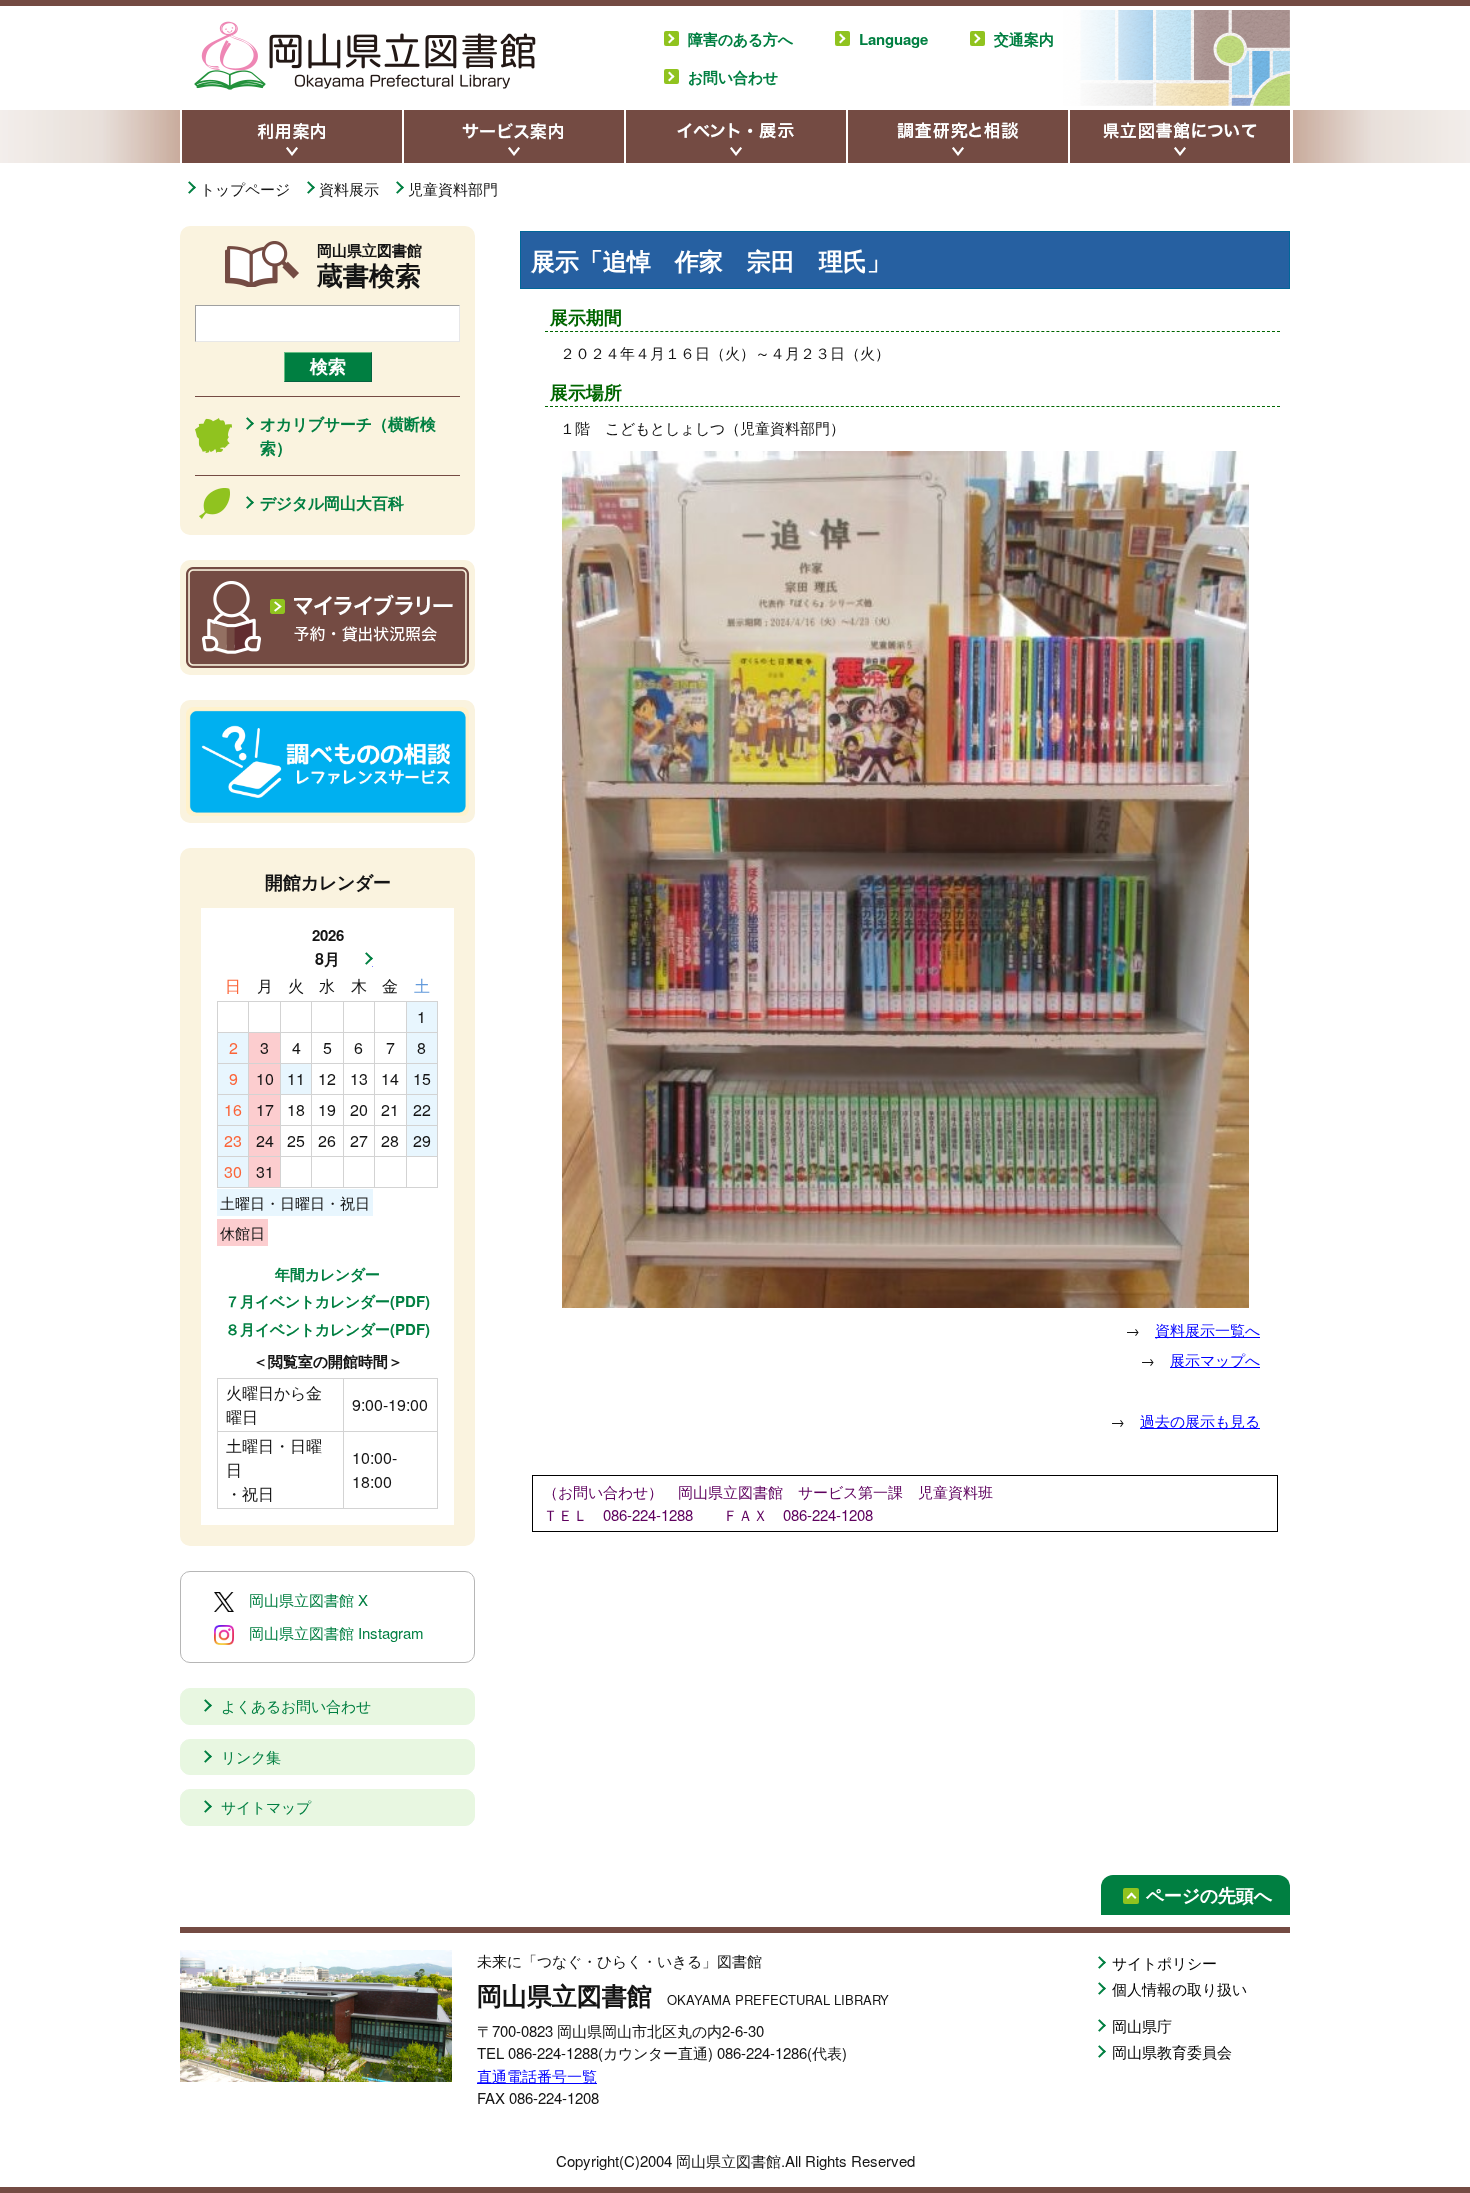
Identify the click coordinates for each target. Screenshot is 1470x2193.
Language (893, 39)
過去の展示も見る (1200, 1420)
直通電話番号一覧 (537, 2075)
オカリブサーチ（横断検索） (348, 435)
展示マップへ (1215, 1359)
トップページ (245, 188)
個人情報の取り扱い (1179, 1988)
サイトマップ (266, 1806)
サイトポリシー (1164, 1962)
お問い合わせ (733, 77)
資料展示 (349, 188)
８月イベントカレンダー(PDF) (327, 1329)
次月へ (363, 959)
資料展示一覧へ (1207, 1329)
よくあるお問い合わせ (296, 1705)
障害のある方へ (740, 39)
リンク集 (251, 1756)
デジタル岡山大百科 (332, 502)
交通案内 (1024, 39)
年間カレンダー (327, 1274)
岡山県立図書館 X (308, 1599)
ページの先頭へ (1209, 1895)
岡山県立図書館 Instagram (336, 1632)
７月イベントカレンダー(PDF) (327, 1301)
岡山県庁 (1142, 2025)
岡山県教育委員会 (1172, 2051)
